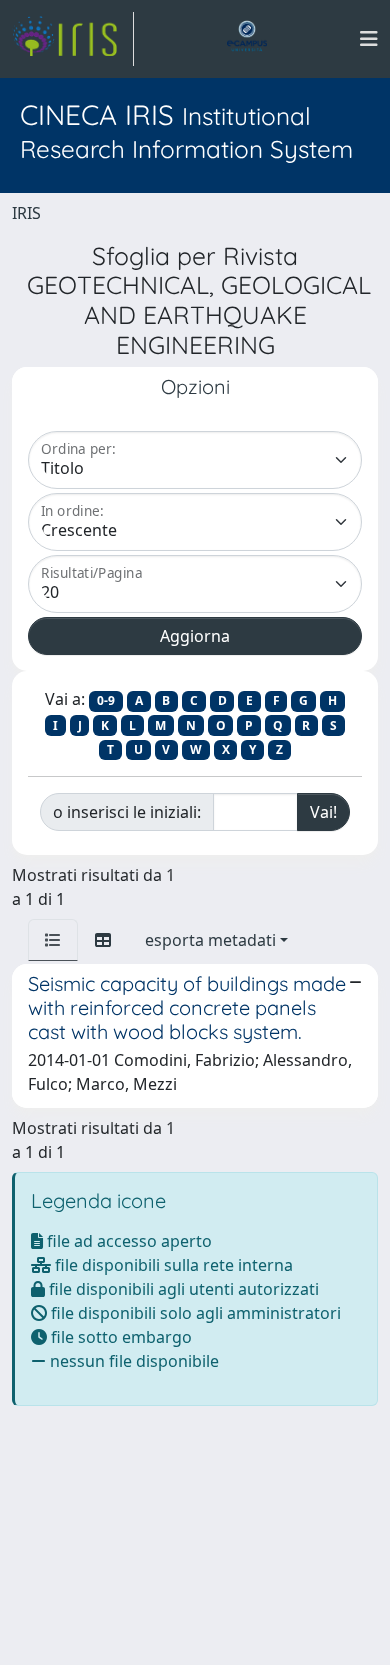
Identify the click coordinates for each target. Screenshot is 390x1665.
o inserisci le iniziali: (127, 812)
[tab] (53, 940)
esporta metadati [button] (210, 940)
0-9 (106, 700)
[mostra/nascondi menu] (369, 39)
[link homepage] (73, 39)
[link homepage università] (247, 39)
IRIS (26, 213)
